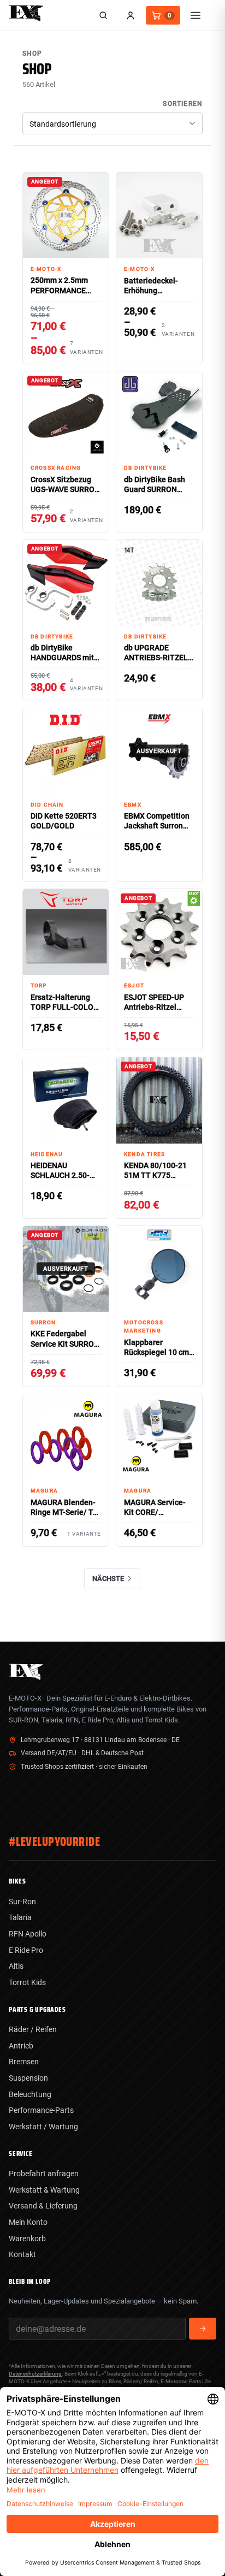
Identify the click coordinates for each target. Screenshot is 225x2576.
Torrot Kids (27, 1982)
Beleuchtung (30, 2094)
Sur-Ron (22, 1902)
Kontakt (22, 2254)
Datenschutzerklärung (35, 2374)
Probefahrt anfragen (44, 2174)
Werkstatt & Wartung (44, 2190)
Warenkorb (27, 2239)
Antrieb (21, 2046)
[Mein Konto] (131, 15)
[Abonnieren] (203, 2329)
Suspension (28, 2078)
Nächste (108, 1579)
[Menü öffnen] (196, 15)
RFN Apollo (28, 1934)
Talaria (20, 1917)
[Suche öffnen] (103, 15)
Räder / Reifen (33, 2029)
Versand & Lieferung (43, 2206)
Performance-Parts (41, 2110)
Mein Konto (28, 2222)
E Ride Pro (26, 1950)
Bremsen (24, 2062)
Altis (16, 1966)
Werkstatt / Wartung (43, 2127)
